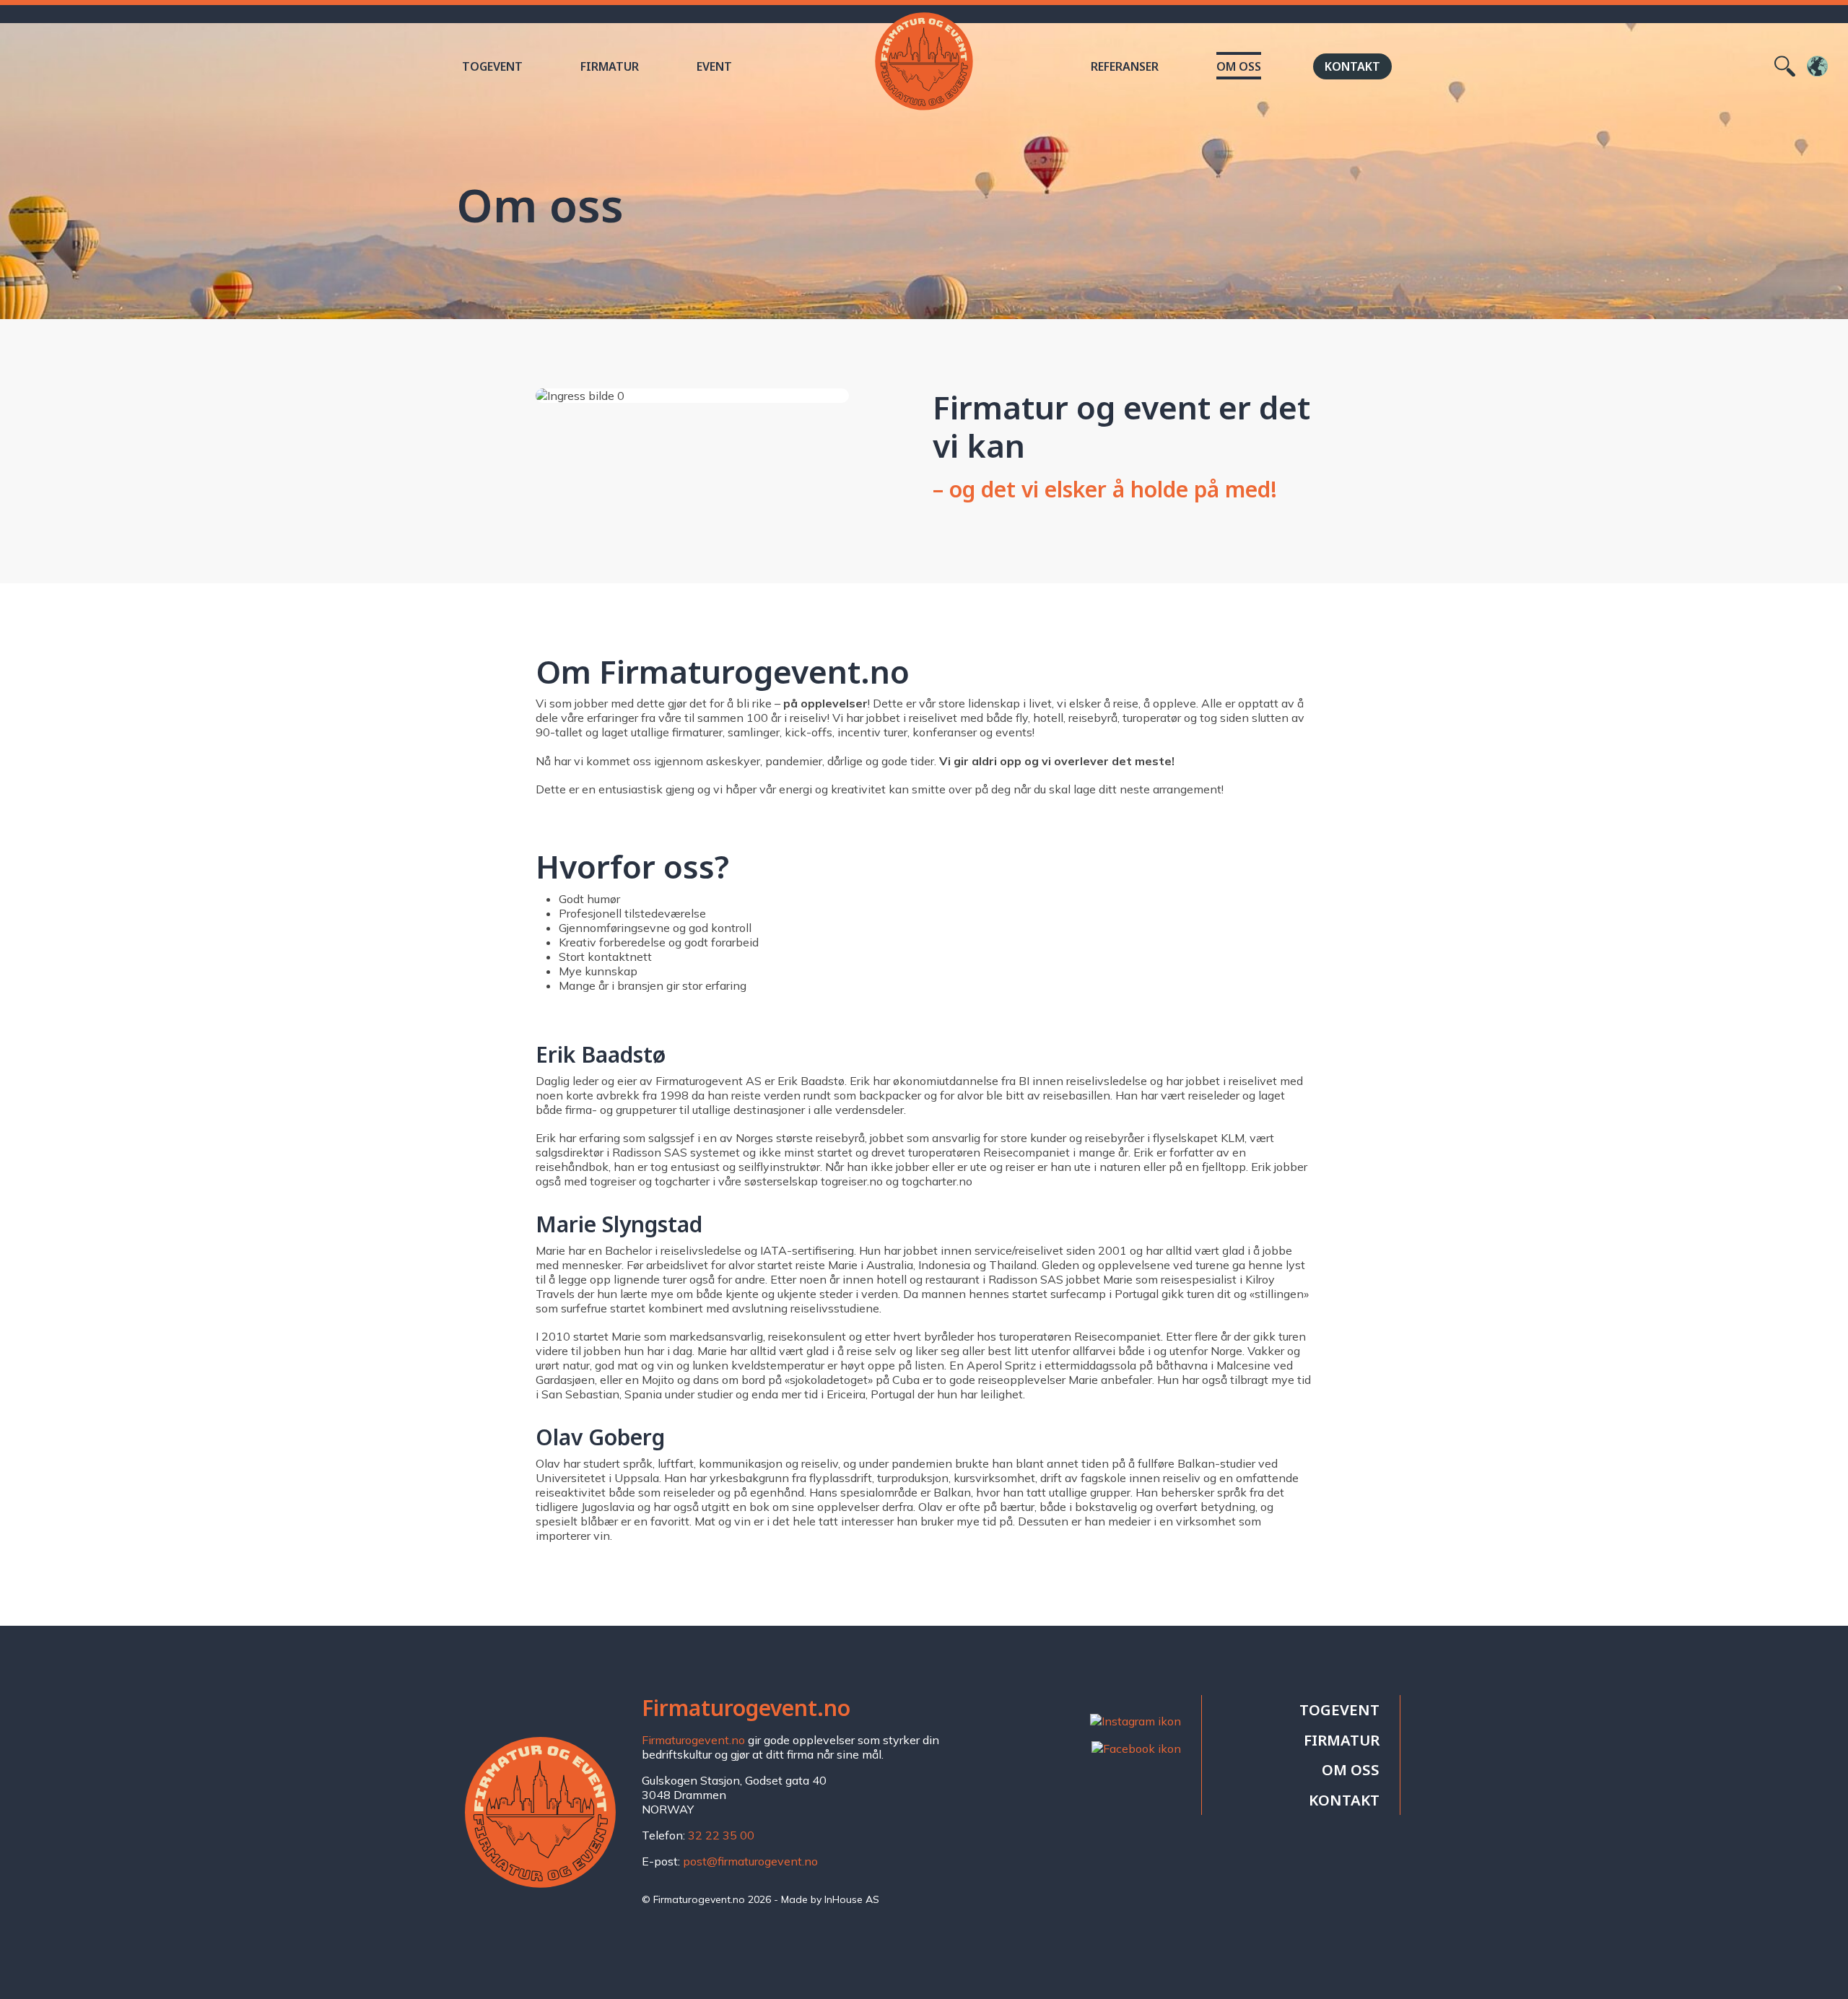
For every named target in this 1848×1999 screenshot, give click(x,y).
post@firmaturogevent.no (750, 1861)
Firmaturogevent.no (693, 1740)
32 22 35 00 (721, 1835)
